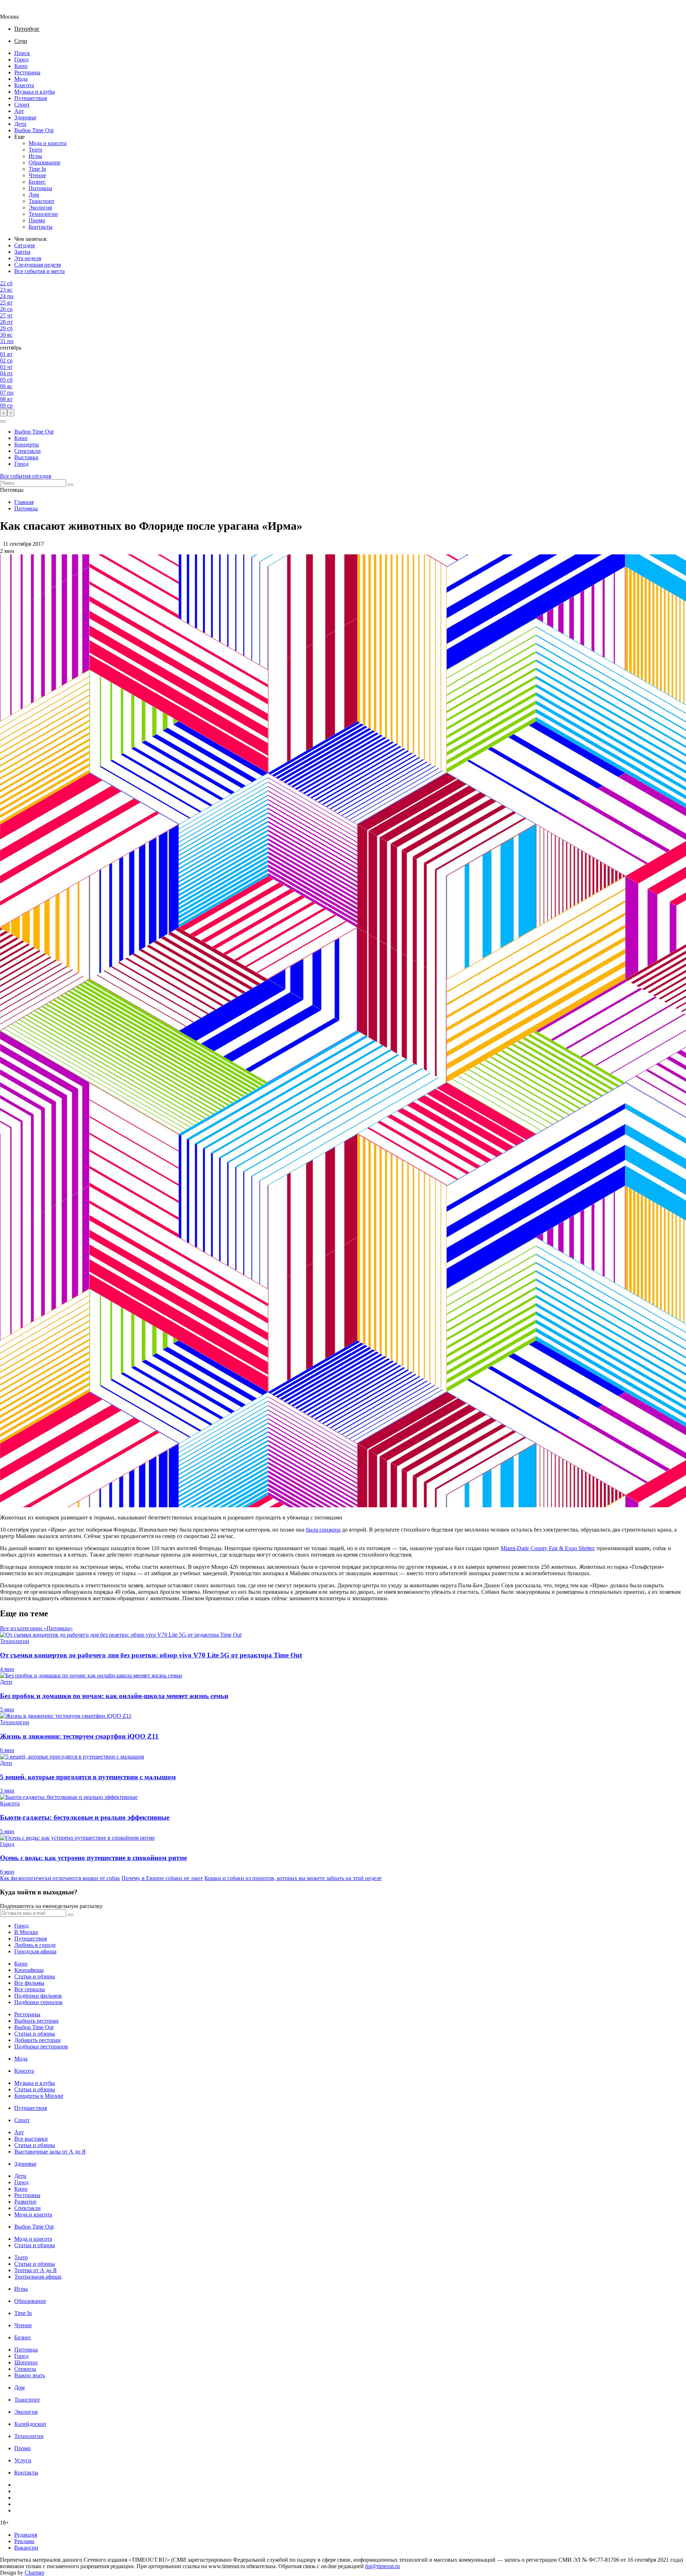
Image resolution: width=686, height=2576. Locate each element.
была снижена (323, 1530)
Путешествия (31, 98)
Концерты (27, 444)
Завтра (22, 252)
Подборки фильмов (38, 1996)
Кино (21, 66)
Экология (40, 207)
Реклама (24, 2541)
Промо (37, 220)
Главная (24, 502)
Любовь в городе (35, 1945)
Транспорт (41, 201)
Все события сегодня (26, 476)
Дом (34, 195)
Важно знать (30, 2375)
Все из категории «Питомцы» (36, 1628)
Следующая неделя (38, 265)
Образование (44, 162)
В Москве (26, 1932)
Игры (35, 156)
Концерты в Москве (39, 2096)
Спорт (22, 105)
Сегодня (24, 245)
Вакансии (26, 2548)
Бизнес (37, 182)
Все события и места (39, 271)
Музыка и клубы (35, 92)
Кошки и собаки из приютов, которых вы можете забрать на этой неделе (293, 1878)
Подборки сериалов (38, 2002)
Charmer (34, 2573)
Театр (35, 150)
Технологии (43, 214)
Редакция (26, 2535)
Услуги (23, 2460)
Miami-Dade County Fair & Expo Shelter (547, 1548)
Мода (21, 79)
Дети (20, 124)
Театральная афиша (38, 2277)
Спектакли (28, 451)
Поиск (22, 53)
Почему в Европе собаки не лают (162, 1878)
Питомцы (40, 188)
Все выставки (31, 2139)
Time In (37, 169)
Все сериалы (30, 1989)
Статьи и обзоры (35, 1976)
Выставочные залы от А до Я (50, 2152)
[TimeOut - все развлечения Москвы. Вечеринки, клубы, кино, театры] (16, 10)
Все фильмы (29, 1983)
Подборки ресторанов (41, 2046)
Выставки (26, 457)
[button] (3, 421)
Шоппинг (26, 2362)
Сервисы (25, 2369)
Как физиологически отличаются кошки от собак (60, 1878)
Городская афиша (35, 1951)
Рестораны (27, 72)
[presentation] (4, 413)
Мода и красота (48, 143)
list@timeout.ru (382, 2566)
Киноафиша (29, 1970)
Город (21, 60)
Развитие (25, 2202)
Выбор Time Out (34, 130)
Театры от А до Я (36, 2270)
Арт (19, 111)
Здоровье (25, 117)
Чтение (37, 175)
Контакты (41, 227)
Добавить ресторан (38, 2040)
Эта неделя (28, 258)
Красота (24, 85)
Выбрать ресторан (36, 2021)
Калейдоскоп (30, 2424)
